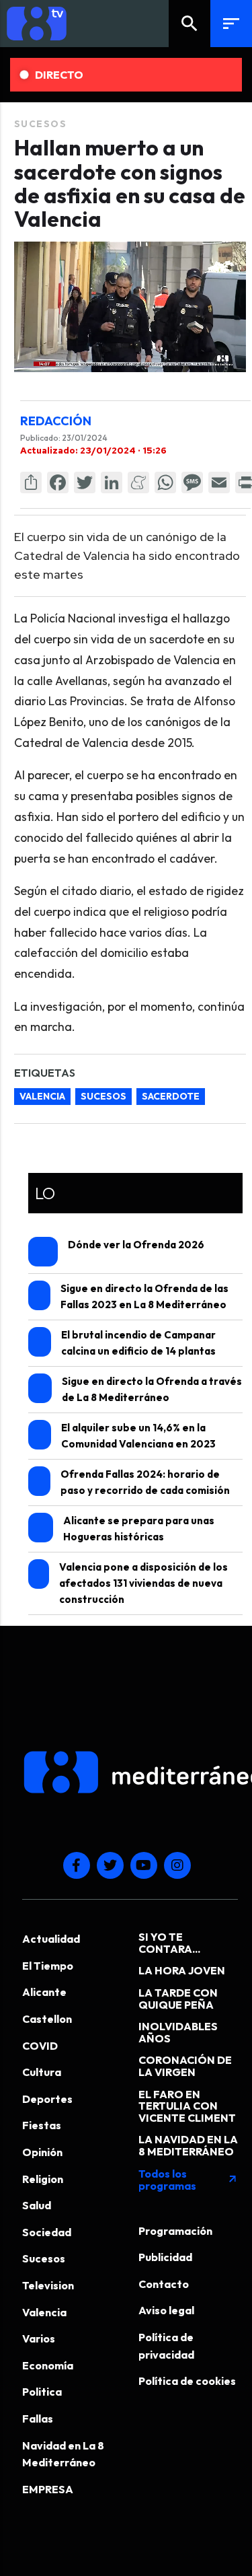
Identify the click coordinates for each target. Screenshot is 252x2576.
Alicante (44, 1992)
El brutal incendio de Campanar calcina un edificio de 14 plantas (138, 1343)
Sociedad (47, 2232)
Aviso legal (166, 2310)
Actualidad (51, 1939)
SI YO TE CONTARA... (169, 1943)
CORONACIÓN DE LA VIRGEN (185, 2066)
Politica (42, 2392)
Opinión (42, 2152)
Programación (175, 2231)
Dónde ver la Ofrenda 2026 (136, 1245)
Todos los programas (188, 2180)
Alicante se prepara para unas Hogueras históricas (139, 1529)
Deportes (47, 2099)
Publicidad (165, 2257)
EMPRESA (48, 2489)
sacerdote (171, 1096)
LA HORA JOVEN (182, 1970)
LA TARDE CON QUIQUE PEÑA (178, 1999)
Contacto (164, 2284)
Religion (43, 2179)
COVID (40, 2046)
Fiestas (42, 2125)
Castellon (47, 2019)
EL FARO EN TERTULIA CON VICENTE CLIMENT (187, 2106)
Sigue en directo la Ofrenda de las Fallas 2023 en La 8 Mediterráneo (144, 1296)
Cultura (42, 2072)
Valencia (42, 1096)
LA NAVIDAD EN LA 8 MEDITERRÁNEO (188, 2145)
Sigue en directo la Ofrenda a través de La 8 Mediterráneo (152, 1389)
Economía (48, 2365)
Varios (39, 2338)
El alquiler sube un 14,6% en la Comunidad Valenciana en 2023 (138, 1436)
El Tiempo (48, 1966)
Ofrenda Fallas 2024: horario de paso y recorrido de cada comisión (145, 1482)
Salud (37, 2205)
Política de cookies (187, 2381)
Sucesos (41, 124)
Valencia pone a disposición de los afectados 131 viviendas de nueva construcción (143, 1583)
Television (48, 2285)
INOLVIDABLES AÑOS (178, 2032)
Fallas (38, 2419)
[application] (130, 307)
